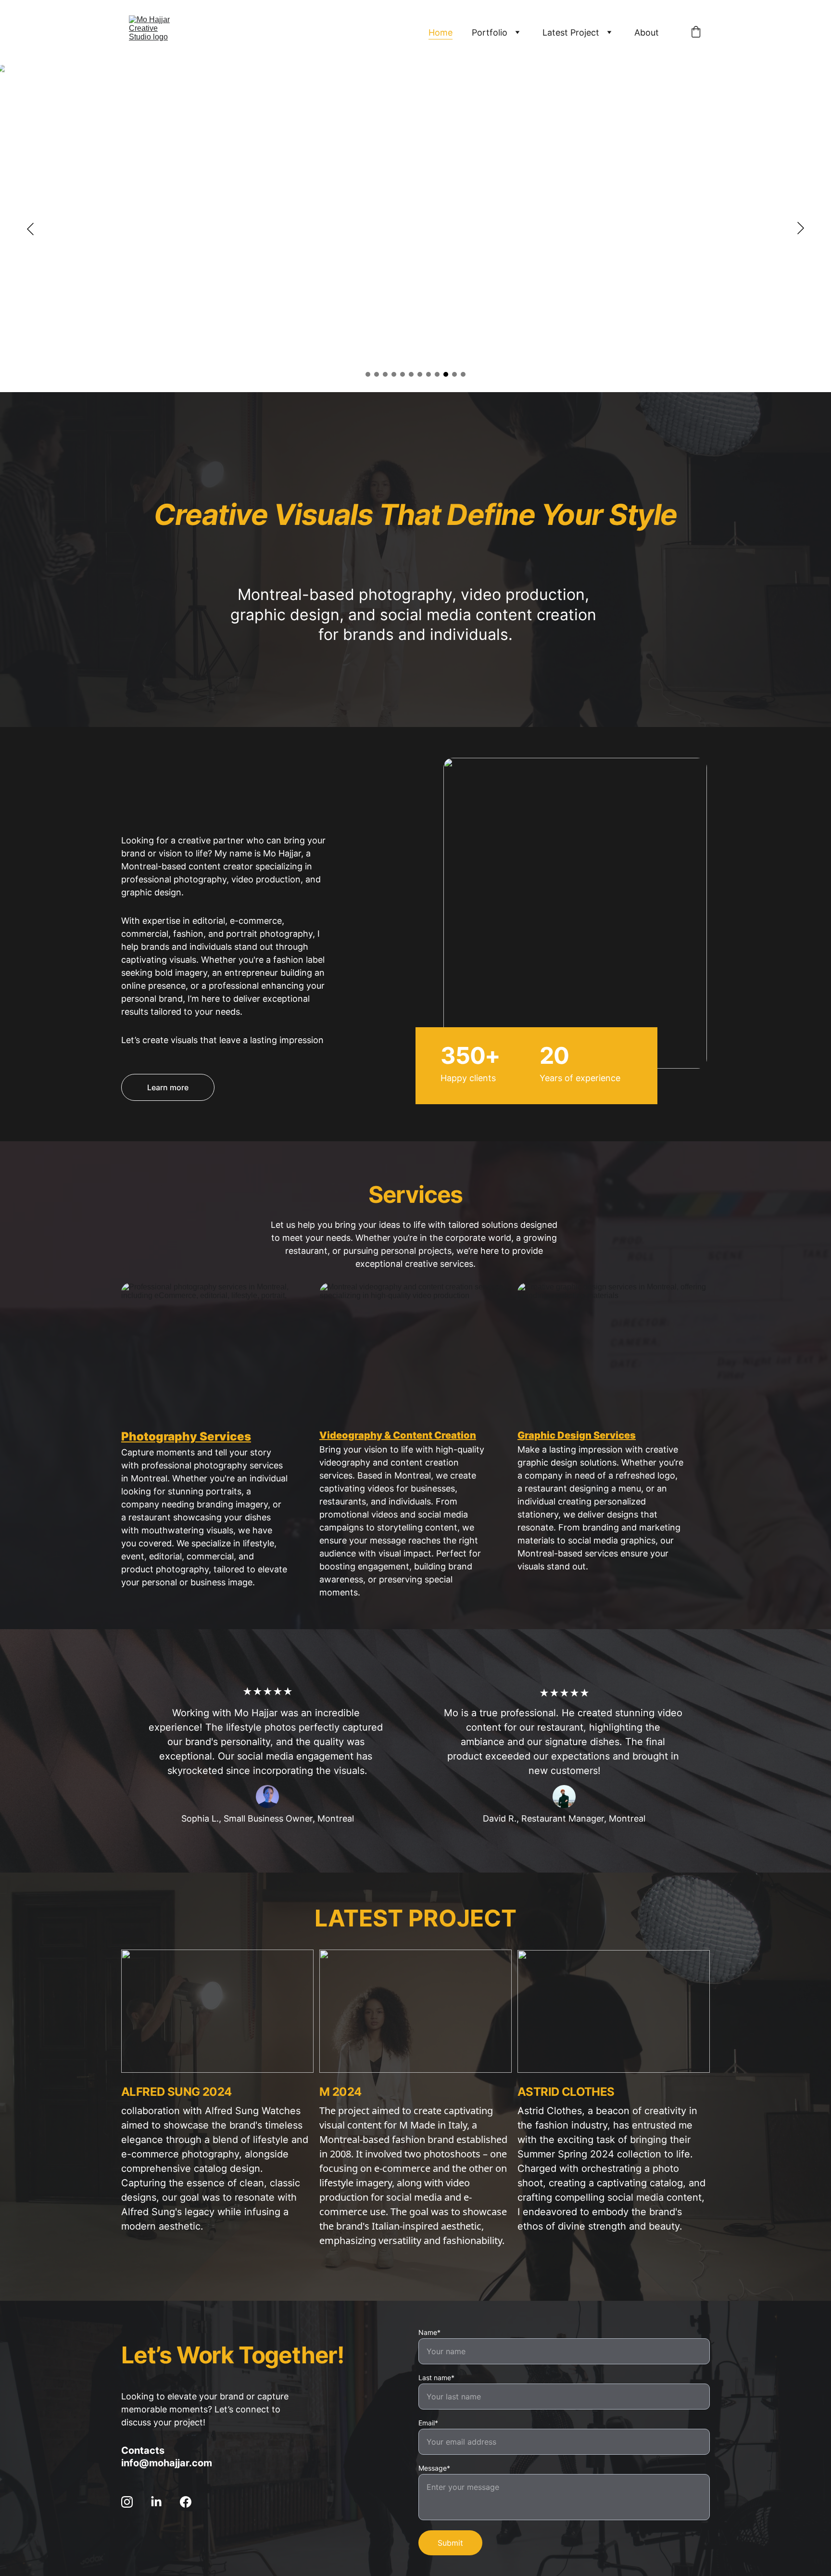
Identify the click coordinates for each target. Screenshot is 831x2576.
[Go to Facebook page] (186, 2502)
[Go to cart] (696, 33)
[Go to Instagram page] (132, 2502)
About (647, 32)
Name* (429, 2332)
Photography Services (186, 1436)
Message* (434, 2468)
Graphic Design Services (577, 1435)
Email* (428, 2423)
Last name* (436, 2378)
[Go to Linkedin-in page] (161, 2502)
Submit (450, 2543)
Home (441, 32)
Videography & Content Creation (398, 1435)
